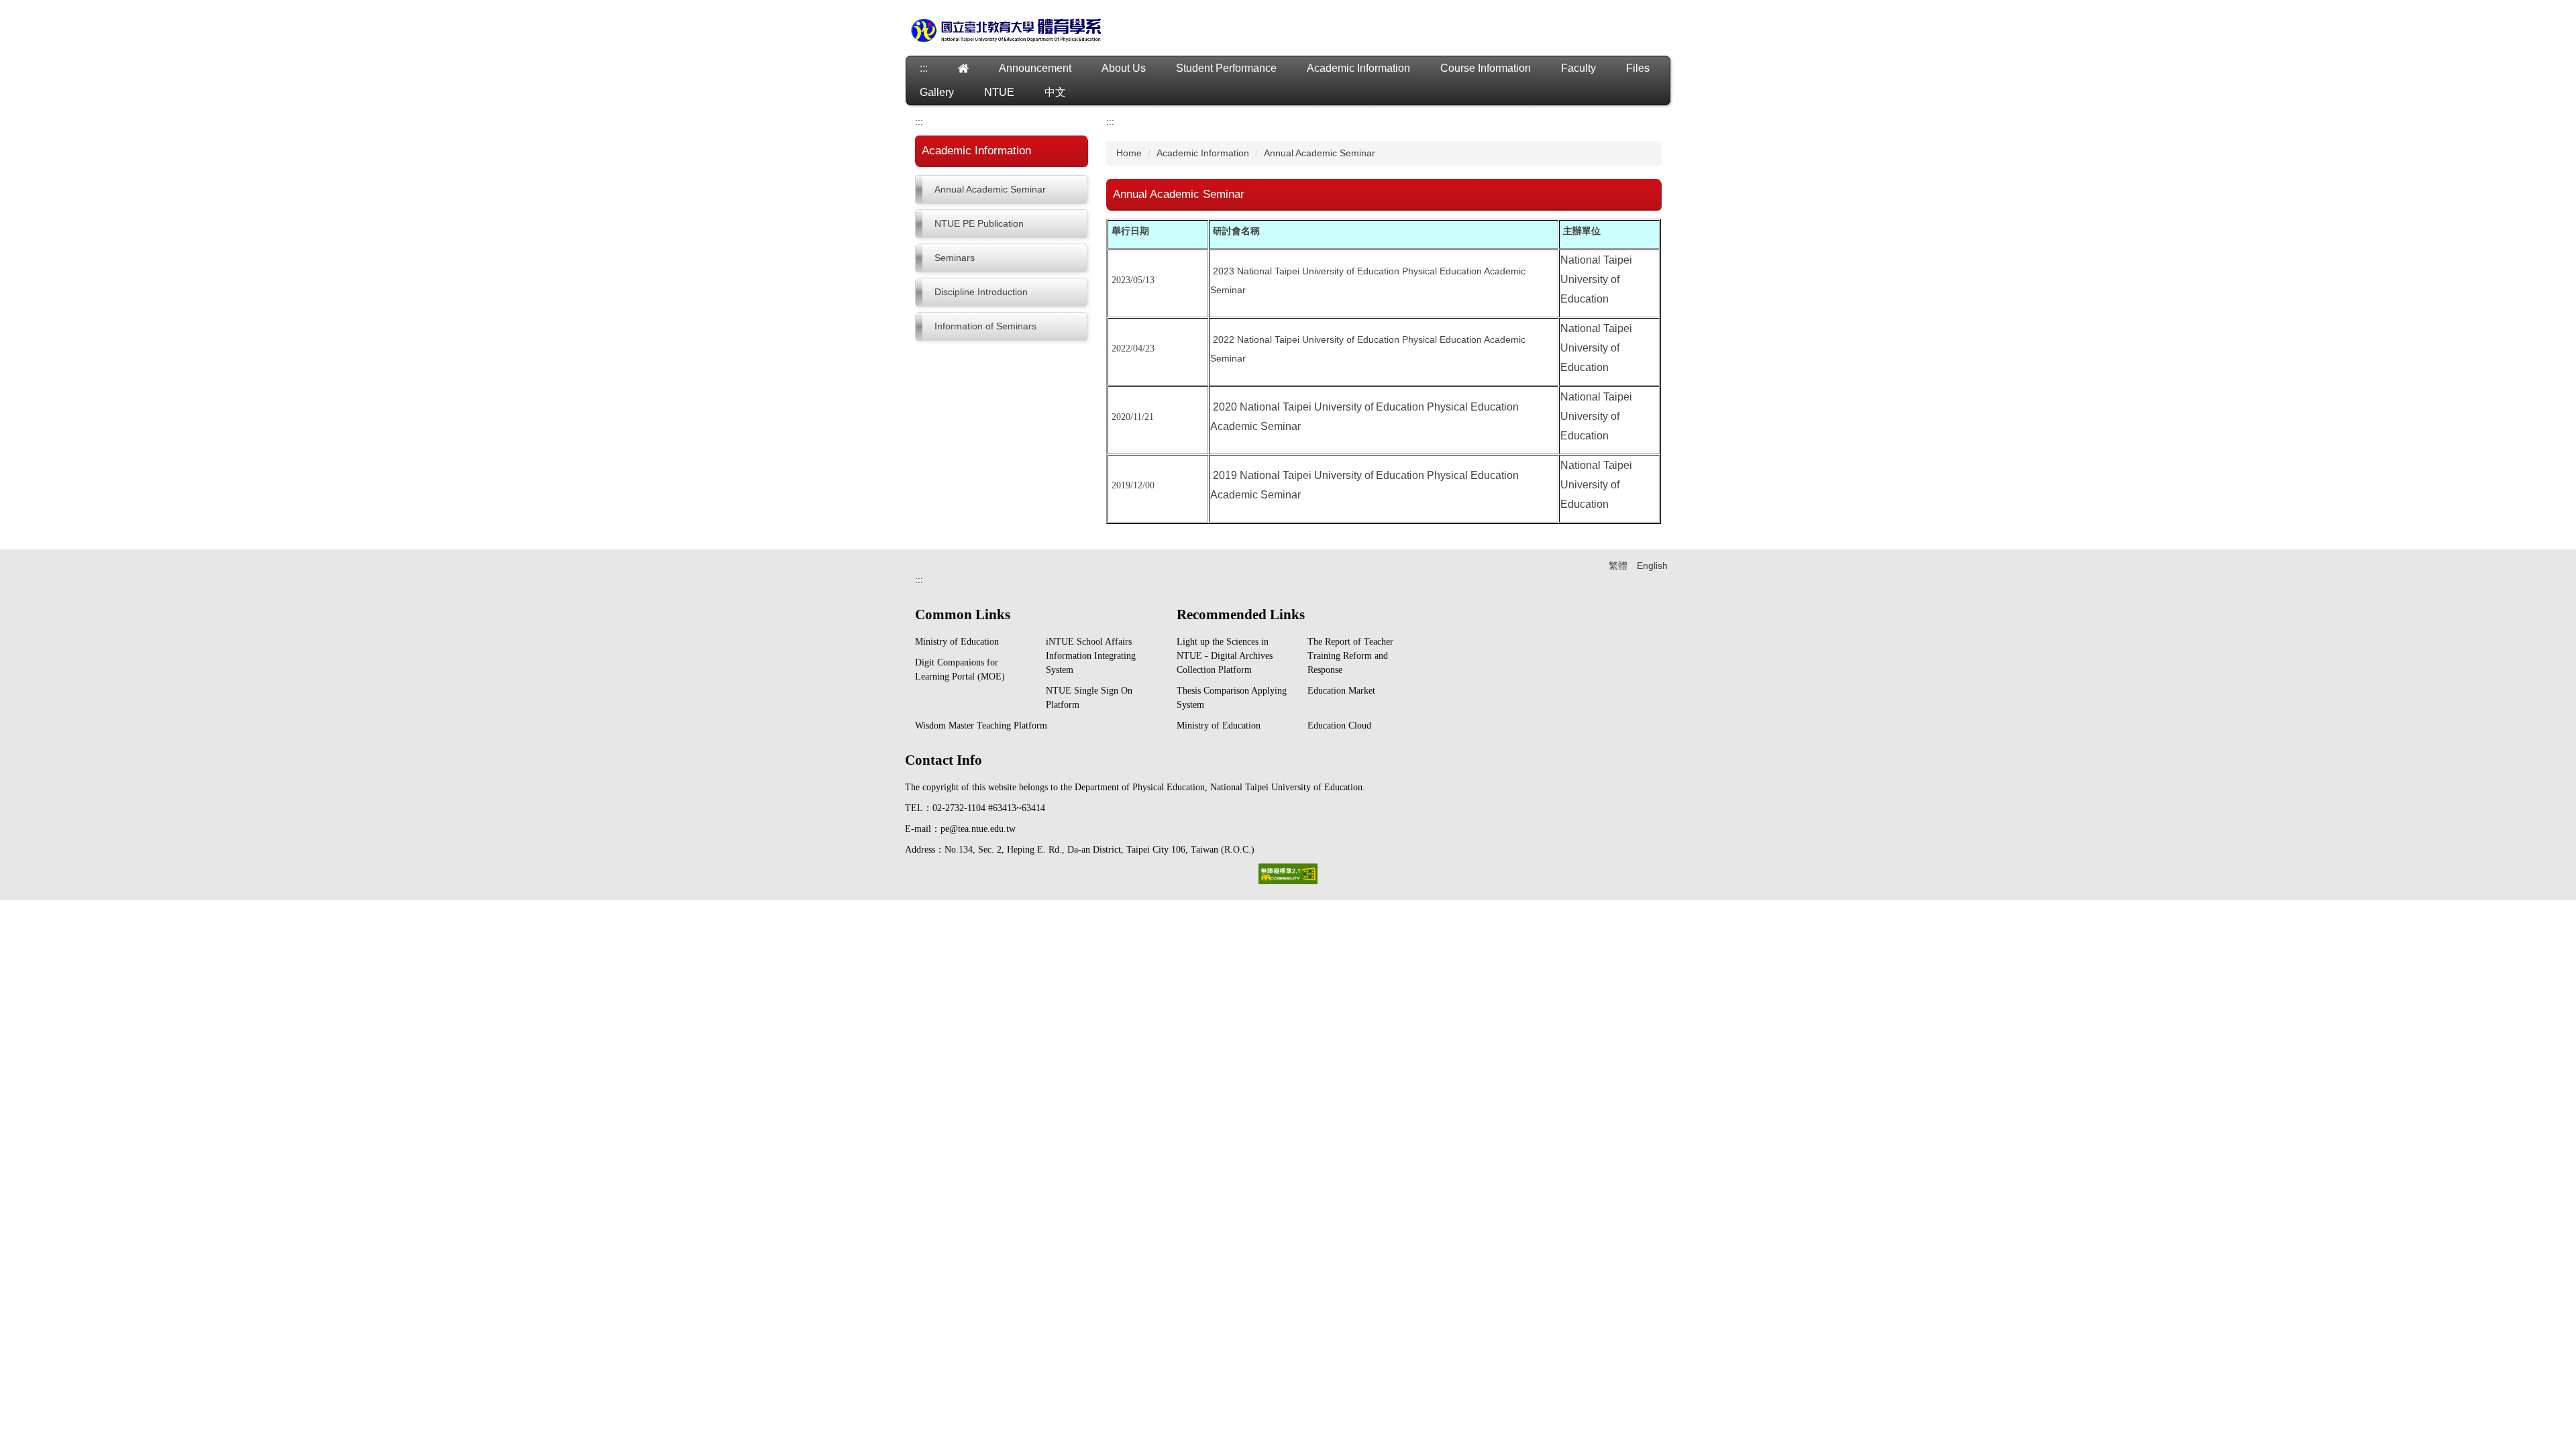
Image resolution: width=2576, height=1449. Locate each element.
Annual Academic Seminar (990, 189)
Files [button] (1638, 68)
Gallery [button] (937, 92)
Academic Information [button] (1358, 68)
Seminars (955, 258)
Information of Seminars (985, 326)
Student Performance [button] (1226, 68)
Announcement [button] (1035, 68)
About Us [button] (1124, 68)
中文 (1055, 92)
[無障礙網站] (1288, 873)
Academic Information (1203, 153)
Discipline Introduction (981, 292)
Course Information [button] (1486, 68)
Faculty (1578, 68)
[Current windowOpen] (963, 68)
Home (1129, 153)
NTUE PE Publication (979, 223)
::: (924, 68)
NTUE (999, 92)
